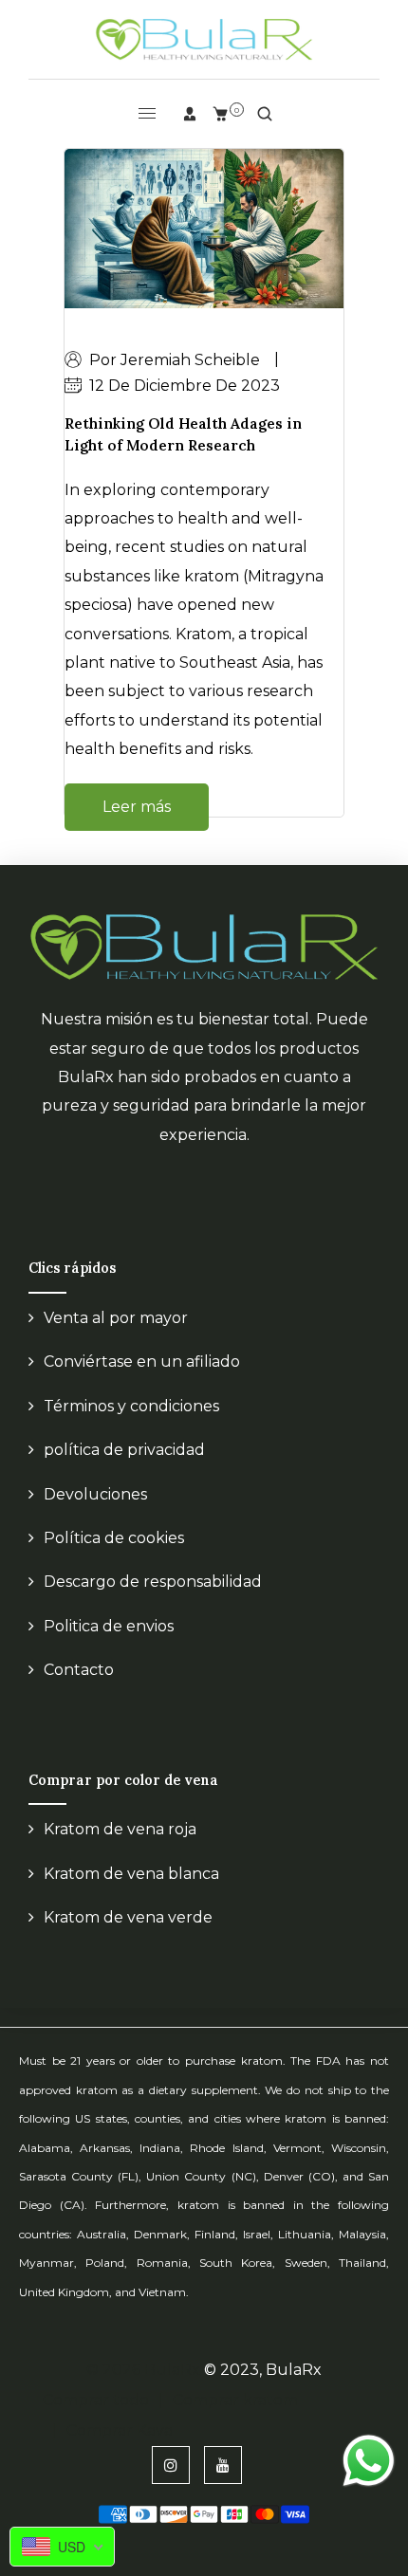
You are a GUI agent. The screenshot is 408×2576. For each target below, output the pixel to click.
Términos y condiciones (131, 1406)
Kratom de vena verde (128, 1917)
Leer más (137, 807)
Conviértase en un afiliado (142, 1362)
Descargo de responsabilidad (153, 1582)
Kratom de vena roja (120, 1829)
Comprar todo (96, 2400)
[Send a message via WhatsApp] (369, 2461)
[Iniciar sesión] (190, 114)
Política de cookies (114, 1538)
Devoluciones (95, 1494)
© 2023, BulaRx (263, 2370)
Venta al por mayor (116, 1318)
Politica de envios (109, 1626)
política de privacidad (124, 1450)
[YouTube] (223, 2465)
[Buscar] (265, 114)
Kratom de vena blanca (131, 1874)
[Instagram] (171, 2465)
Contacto (79, 1670)
